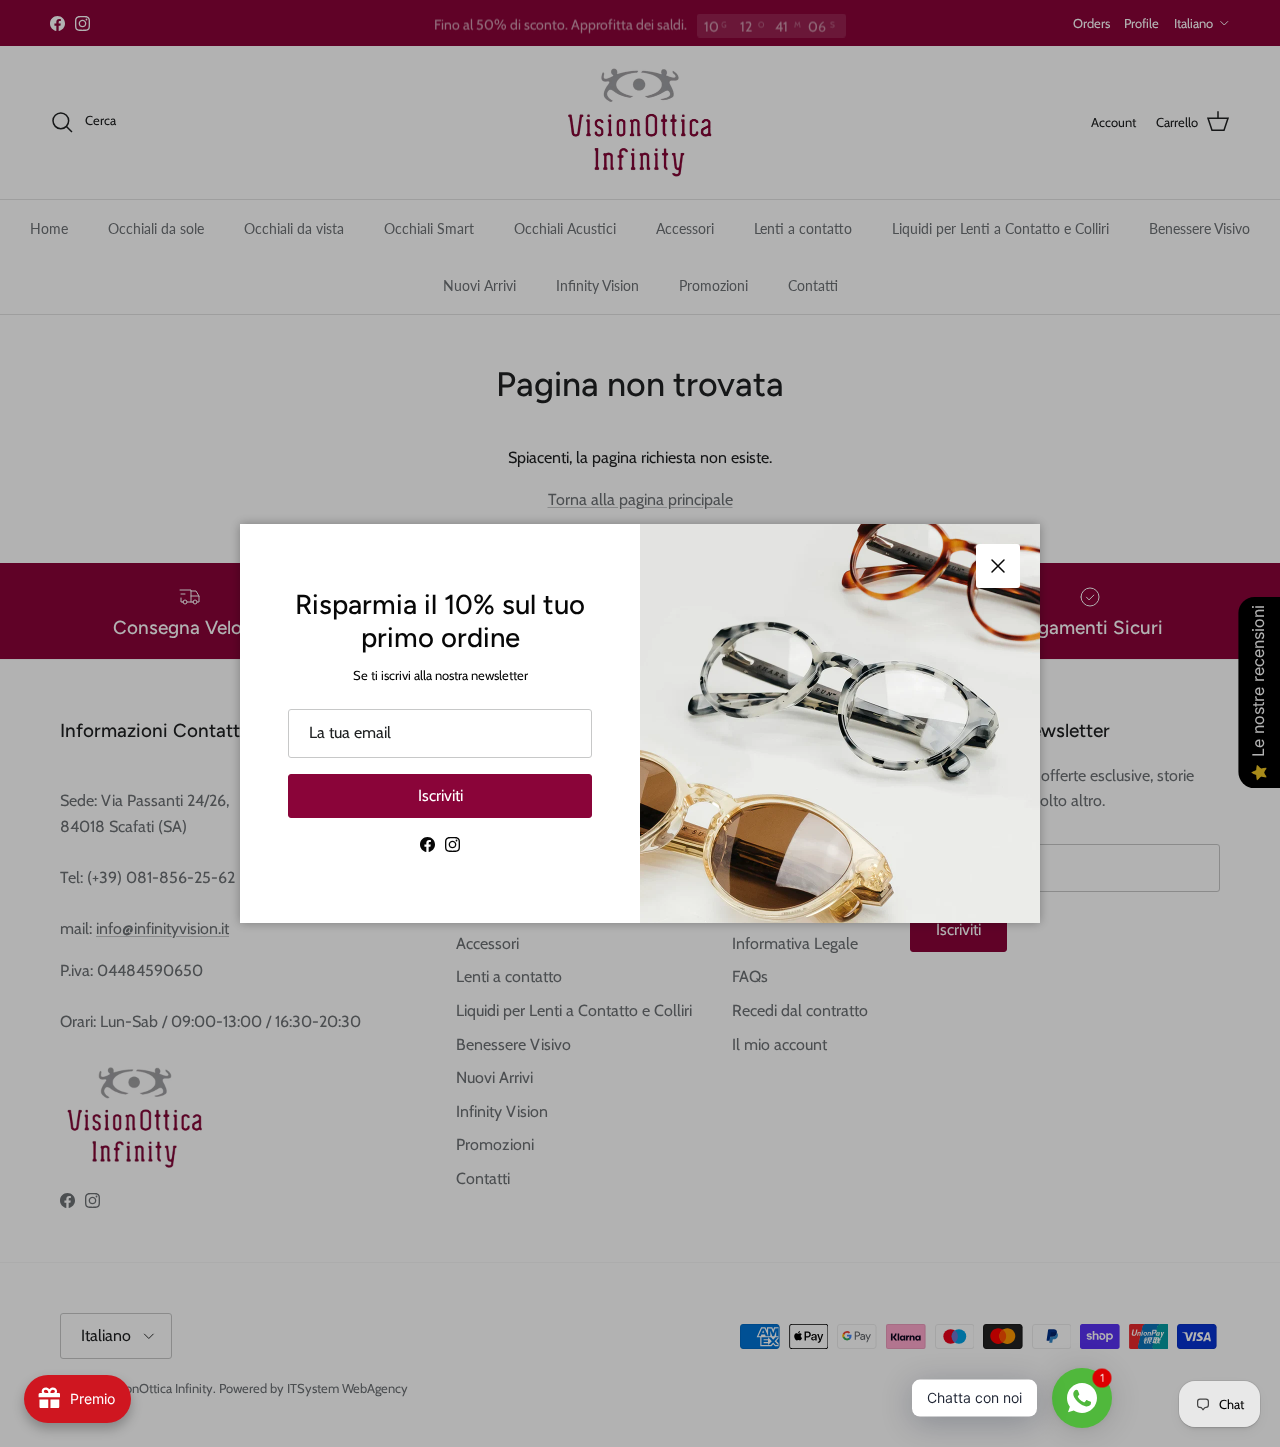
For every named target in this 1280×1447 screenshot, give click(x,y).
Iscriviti (440, 795)
